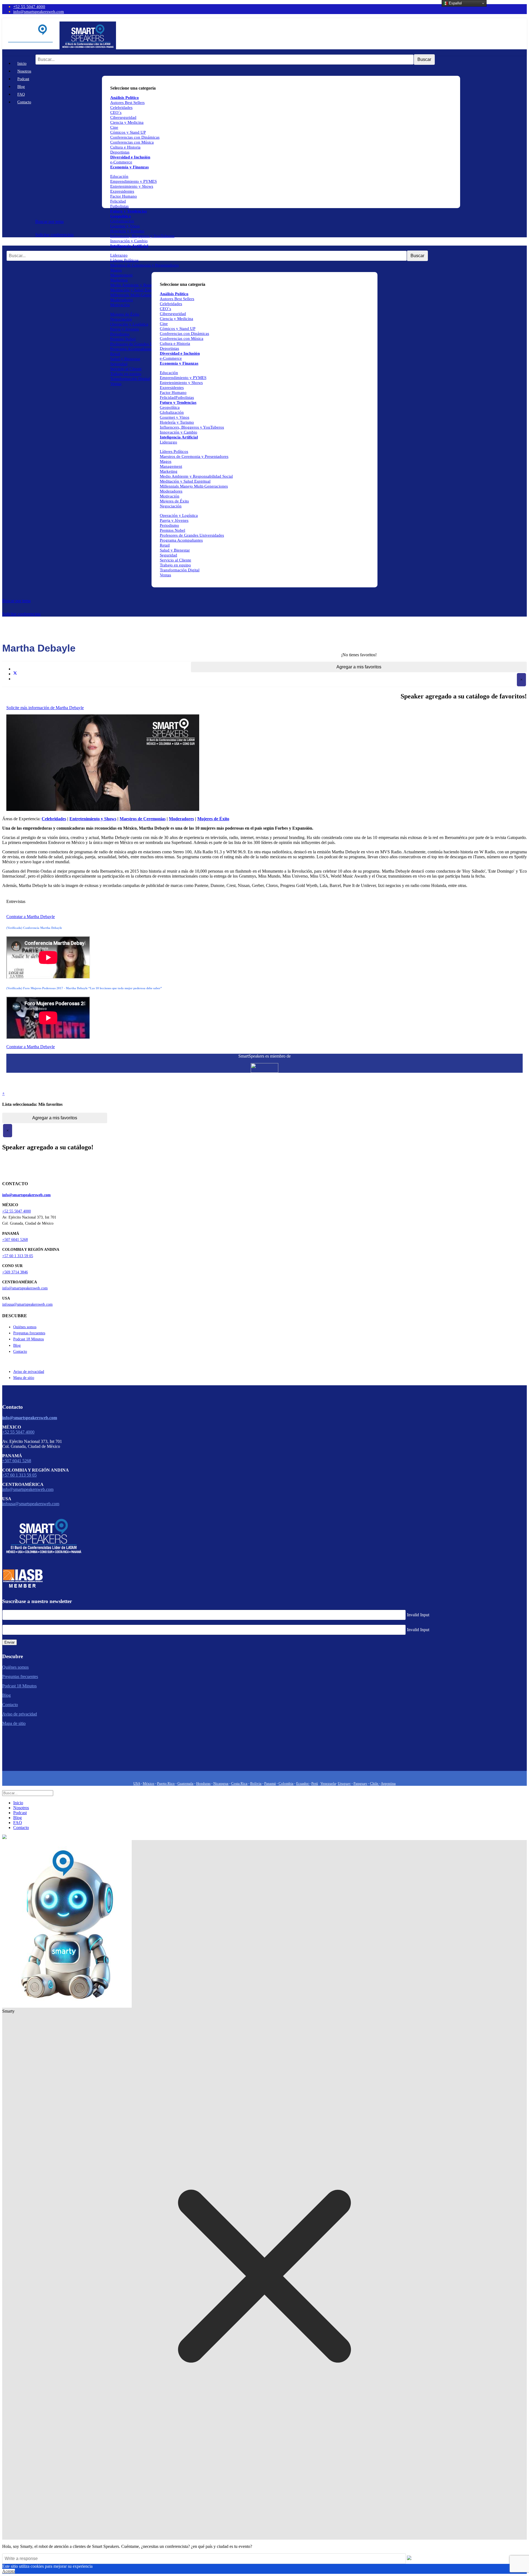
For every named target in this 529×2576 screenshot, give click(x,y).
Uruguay (344, 1783)
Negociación (121, 319)
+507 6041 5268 (15, 1240)
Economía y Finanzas (129, 167)
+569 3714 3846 (15, 1272)
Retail (115, 354)
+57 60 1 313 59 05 (18, 1256)
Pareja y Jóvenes (125, 329)
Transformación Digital (130, 379)
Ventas (116, 384)
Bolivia (256, 1783)
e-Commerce (121, 162)
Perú (315, 1783)
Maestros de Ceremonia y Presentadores (145, 265)
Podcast (23, 79)
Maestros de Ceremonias (143, 819)
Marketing (119, 280)
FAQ (21, 94)
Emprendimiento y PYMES (133, 181)
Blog (21, 87)
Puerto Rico (166, 1783)
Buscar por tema (49, 221)
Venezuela (328, 1783)
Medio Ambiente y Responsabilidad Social (147, 285)
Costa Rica (239, 1783)
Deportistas (120, 152)
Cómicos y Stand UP (128, 132)
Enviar (10, 1642)
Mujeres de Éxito (125, 314)
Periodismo (120, 334)
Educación (119, 176)
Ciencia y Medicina (127, 122)
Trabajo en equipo (126, 374)
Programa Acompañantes (132, 349)
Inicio (22, 64)
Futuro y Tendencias (129, 211)
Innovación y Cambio (129, 241)
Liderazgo (119, 255)
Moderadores (122, 300)
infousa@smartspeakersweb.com (27, 1304)
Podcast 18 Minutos (29, 1339)
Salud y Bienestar (125, 359)
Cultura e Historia (125, 147)
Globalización (122, 221)
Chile (375, 1783)
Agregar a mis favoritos (359, 667)
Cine (114, 127)
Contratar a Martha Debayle (31, 917)
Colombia (286, 1783)
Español (455, 3)
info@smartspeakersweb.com (39, 11)
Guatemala (185, 1783)
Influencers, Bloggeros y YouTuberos (142, 236)
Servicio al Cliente (126, 369)
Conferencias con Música (132, 142)
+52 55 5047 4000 (29, 6)
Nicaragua (221, 1783)
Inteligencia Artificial (129, 246)
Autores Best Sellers (177, 299)
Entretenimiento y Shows (132, 186)
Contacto (24, 102)
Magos (116, 270)
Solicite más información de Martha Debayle (45, 708)
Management (121, 275)
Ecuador (303, 1783)
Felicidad (118, 201)
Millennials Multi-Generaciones (137, 295)
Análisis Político (174, 294)
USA (137, 1783)
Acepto (9, 2571)
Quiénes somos (25, 1327)
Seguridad (119, 364)
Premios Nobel (123, 339)
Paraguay (360, 1783)
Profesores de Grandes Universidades (142, 344)
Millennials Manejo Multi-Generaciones (194, 486)
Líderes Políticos (124, 260)
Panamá (270, 1783)
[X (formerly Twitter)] (15, 674)
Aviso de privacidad (29, 1372)
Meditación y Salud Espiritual (136, 290)
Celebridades (121, 107)
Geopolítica (121, 216)
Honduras (203, 1783)
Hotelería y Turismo (127, 231)
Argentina (388, 1783)
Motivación (120, 305)
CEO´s (116, 112)
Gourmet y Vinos (125, 226)
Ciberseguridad (123, 117)
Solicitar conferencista (54, 235)
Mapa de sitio (24, 1378)
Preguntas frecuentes (29, 1333)
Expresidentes (122, 191)
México (149, 1783)
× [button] (521, 680)
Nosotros (24, 71)
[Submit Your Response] (409, 2558)
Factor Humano (124, 196)
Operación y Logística (129, 324)
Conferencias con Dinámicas (135, 137)
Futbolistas (119, 206)
